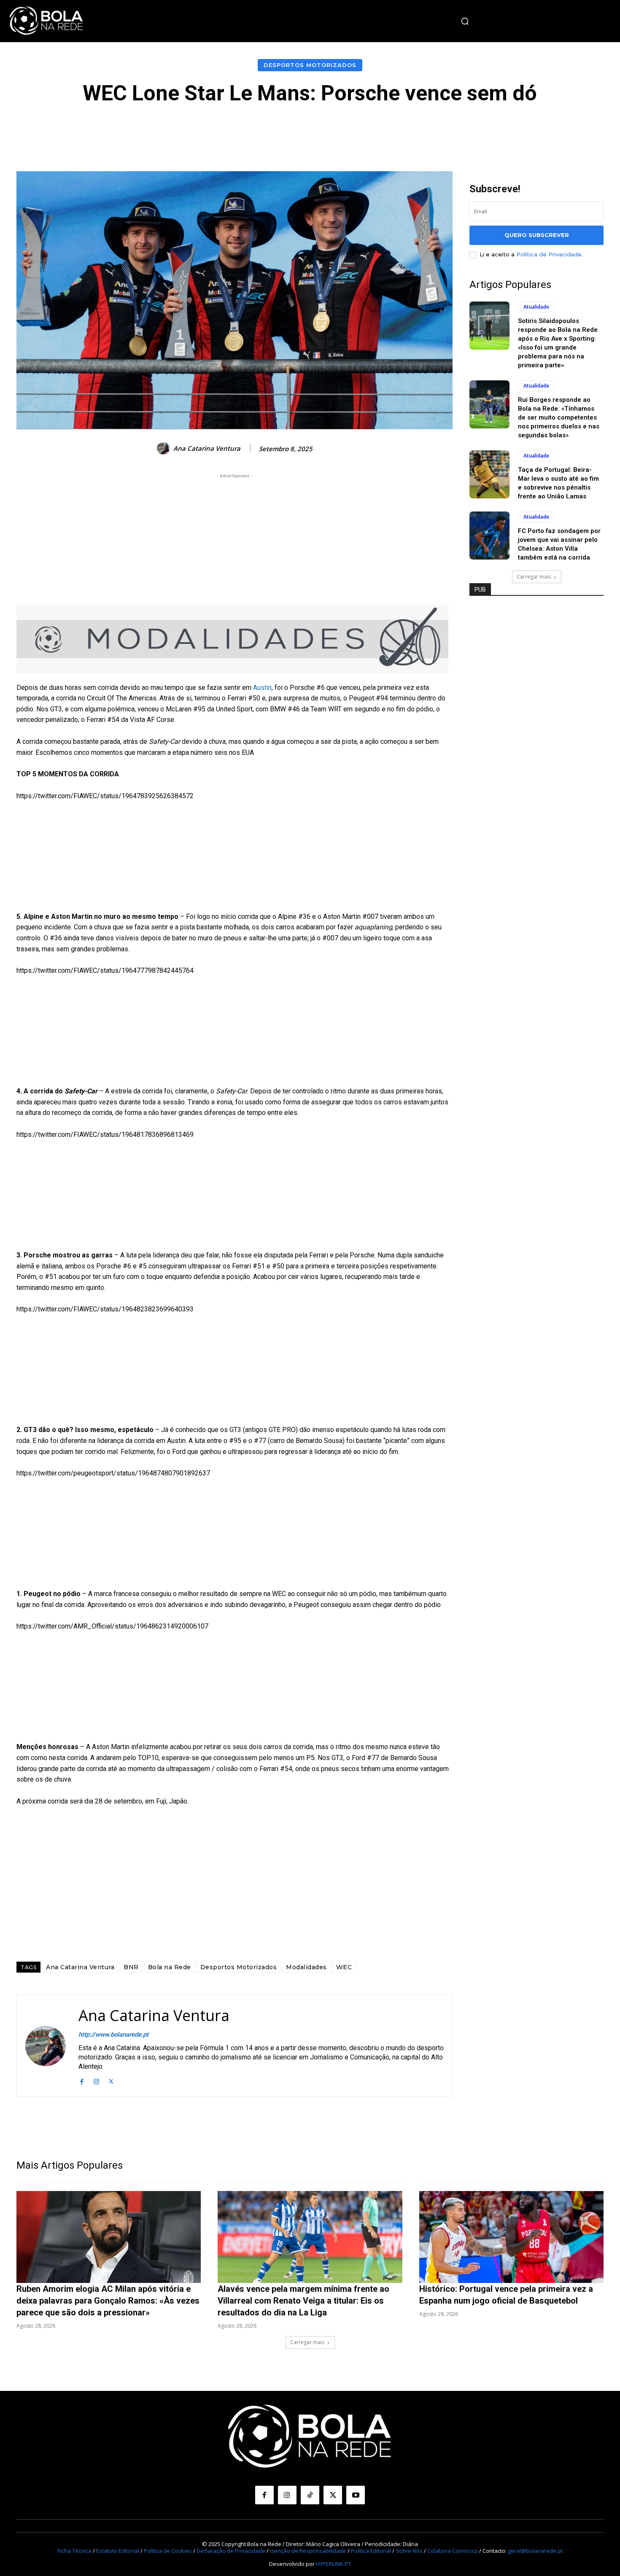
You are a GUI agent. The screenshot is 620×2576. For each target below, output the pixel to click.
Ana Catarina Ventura (207, 448)
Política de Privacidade (549, 254)
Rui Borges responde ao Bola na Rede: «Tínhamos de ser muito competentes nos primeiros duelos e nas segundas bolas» (559, 417)
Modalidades (306, 1967)
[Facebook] (82, 2081)
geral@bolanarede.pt (535, 2551)
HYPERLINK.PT (333, 2564)
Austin (262, 688)
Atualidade (536, 307)
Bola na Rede (170, 1967)
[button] (465, 21)
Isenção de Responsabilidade (308, 2551)
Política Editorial (371, 2551)
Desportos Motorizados (310, 65)
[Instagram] (96, 2081)
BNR (131, 1967)
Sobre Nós (409, 2551)
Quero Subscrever (537, 235)
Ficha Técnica (75, 2551)
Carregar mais (534, 577)
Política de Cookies (168, 2551)
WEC (344, 1967)
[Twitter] (111, 2081)
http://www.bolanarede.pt (113, 2035)
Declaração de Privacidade (231, 2551)
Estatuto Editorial (118, 2551)
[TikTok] (310, 2495)
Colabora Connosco (453, 2551)
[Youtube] (356, 2495)
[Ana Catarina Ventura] (164, 448)
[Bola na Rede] (46, 21)
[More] (500, 130)
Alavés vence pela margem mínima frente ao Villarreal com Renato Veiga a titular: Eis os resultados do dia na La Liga (303, 2301)
